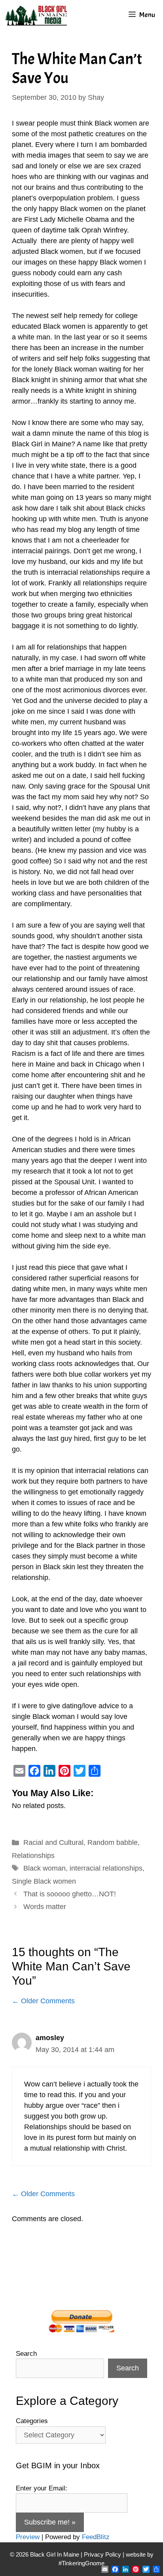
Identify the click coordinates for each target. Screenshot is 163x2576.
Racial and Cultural (53, 1842)
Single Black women (44, 1881)
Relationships (33, 1856)
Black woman (45, 1868)
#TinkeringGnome (81, 2563)
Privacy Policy (102, 2554)
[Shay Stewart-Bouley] (38, 15)
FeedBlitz (96, 2537)
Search (26, 2354)
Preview (28, 2537)
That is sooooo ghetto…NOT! (70, 1894)
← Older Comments (43, 2001)
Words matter (45, 1907)
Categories (32, 2421)
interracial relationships (106, 1868)
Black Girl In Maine (55, 2554)
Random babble (113, 1842)
